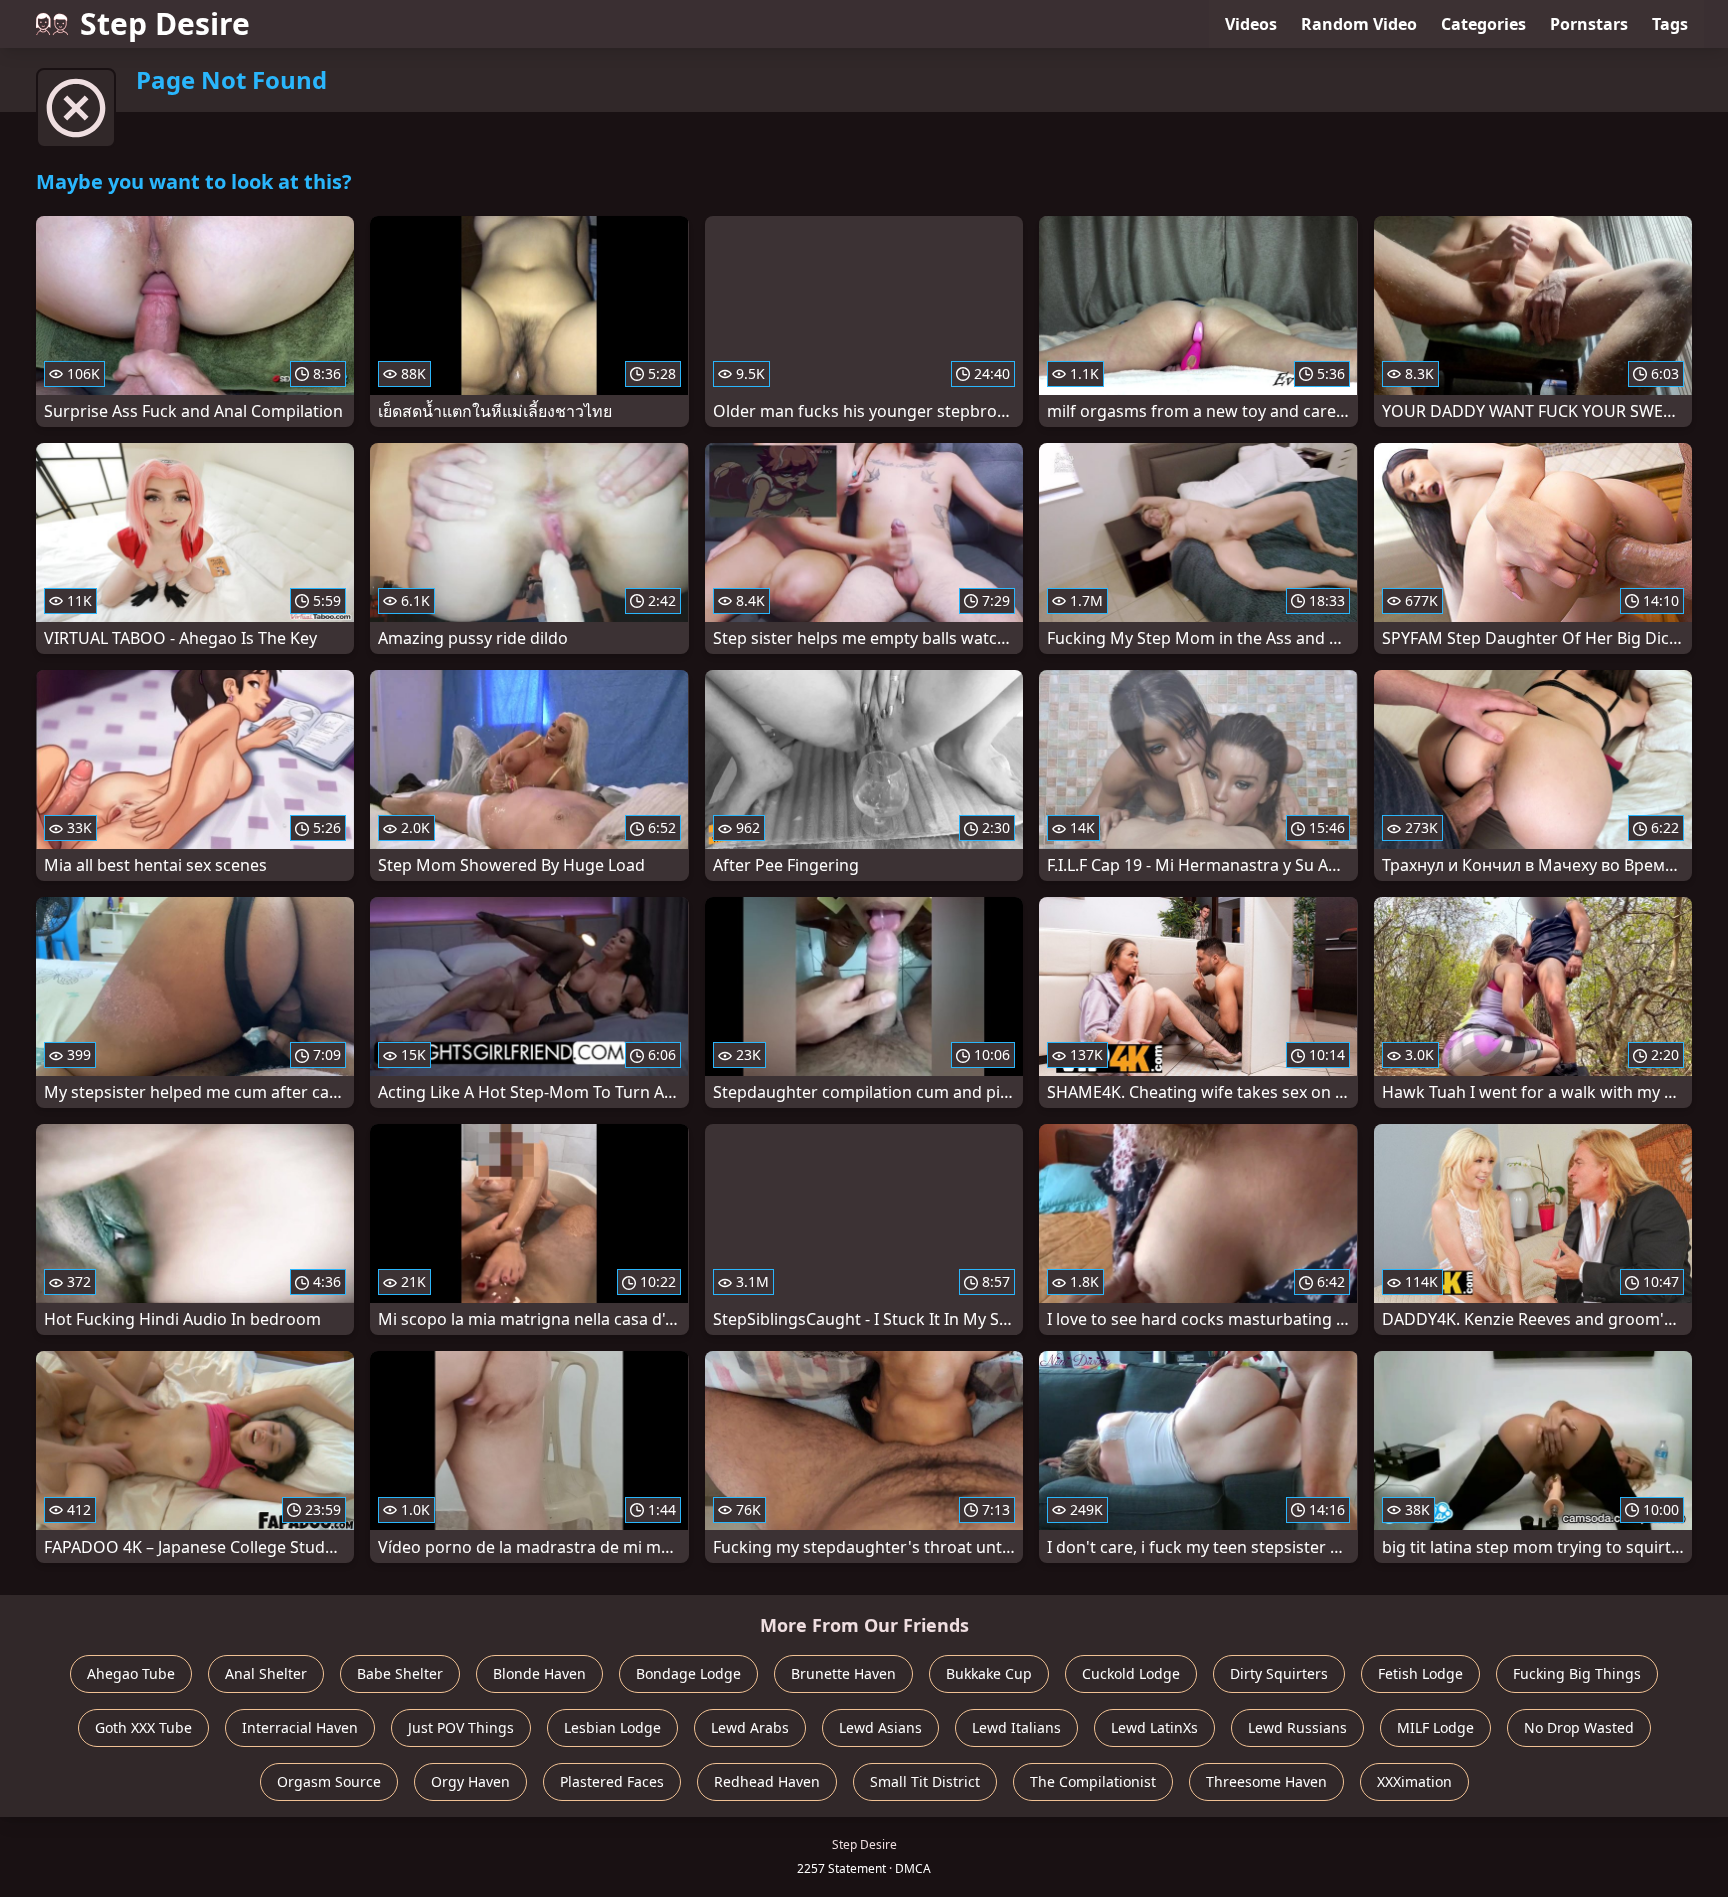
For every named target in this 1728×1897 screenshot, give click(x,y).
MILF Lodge (1435, 1727)
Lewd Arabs (750, 1727)
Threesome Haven (1266, 1781)
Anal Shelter (266, 1673)
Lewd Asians (880, 1727)
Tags (1670, 24)
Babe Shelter (400, 1673)
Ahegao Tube (131, 1673)
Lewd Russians (1297, 1727)
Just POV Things (461, 1727)
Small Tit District (925, 1781)
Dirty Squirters (1279, 1673)
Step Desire (165, 23)
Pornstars (1589, 24)
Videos (1251, 24)
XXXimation (1414, 1781)
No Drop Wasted (1579, 1727)
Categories (1483, 24)
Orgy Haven (470, 1781)
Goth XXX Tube (143, 1727)
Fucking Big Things (1577, 1673)
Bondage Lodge (688, 1673)
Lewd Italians (1016, 1727)
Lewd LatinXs (1154, 1727)
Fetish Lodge (1420, 1673)
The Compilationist (1093, 1781)
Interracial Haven (300, 1727)
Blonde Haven (539, 1673)
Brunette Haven (843, 1673)
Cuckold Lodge (1131, 1673)
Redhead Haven (767, 1781)
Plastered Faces (612, 1781)
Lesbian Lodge (612, 1727)
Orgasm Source (329, 1781)
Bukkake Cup (989, 1673)
